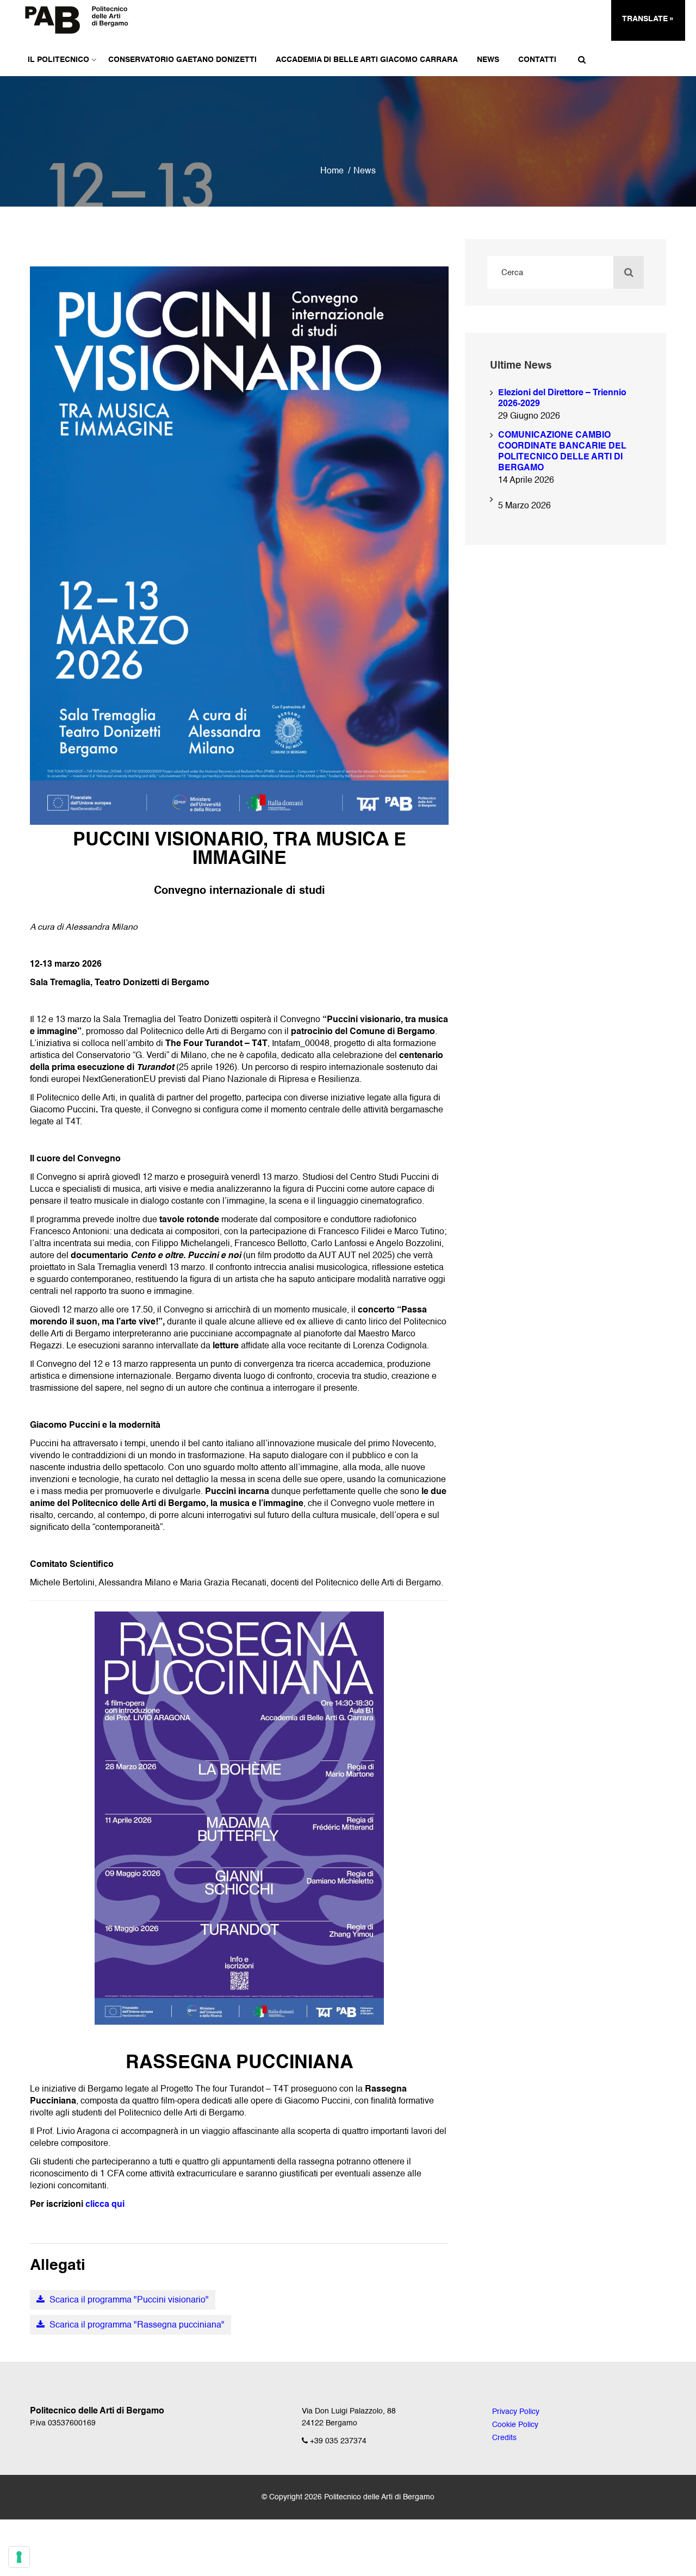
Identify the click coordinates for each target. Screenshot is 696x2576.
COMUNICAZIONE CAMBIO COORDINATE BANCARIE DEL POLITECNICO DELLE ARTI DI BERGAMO (562, 452)
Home (332, 171)
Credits (504, 2438)
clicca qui (105, 2205)
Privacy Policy (516, 2412)
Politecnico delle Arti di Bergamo (379, 2497)
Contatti (537, 60)
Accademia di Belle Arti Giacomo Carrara (367, 60)
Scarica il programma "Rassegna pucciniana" (136, 2325)
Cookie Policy (515, 2425)
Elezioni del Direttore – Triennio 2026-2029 (562, 399)
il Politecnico (58, 60)
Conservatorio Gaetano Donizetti (182, 60)
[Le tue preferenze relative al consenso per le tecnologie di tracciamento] (19, 2557)
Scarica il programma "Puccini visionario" (128, 2300)
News (488, 60)
